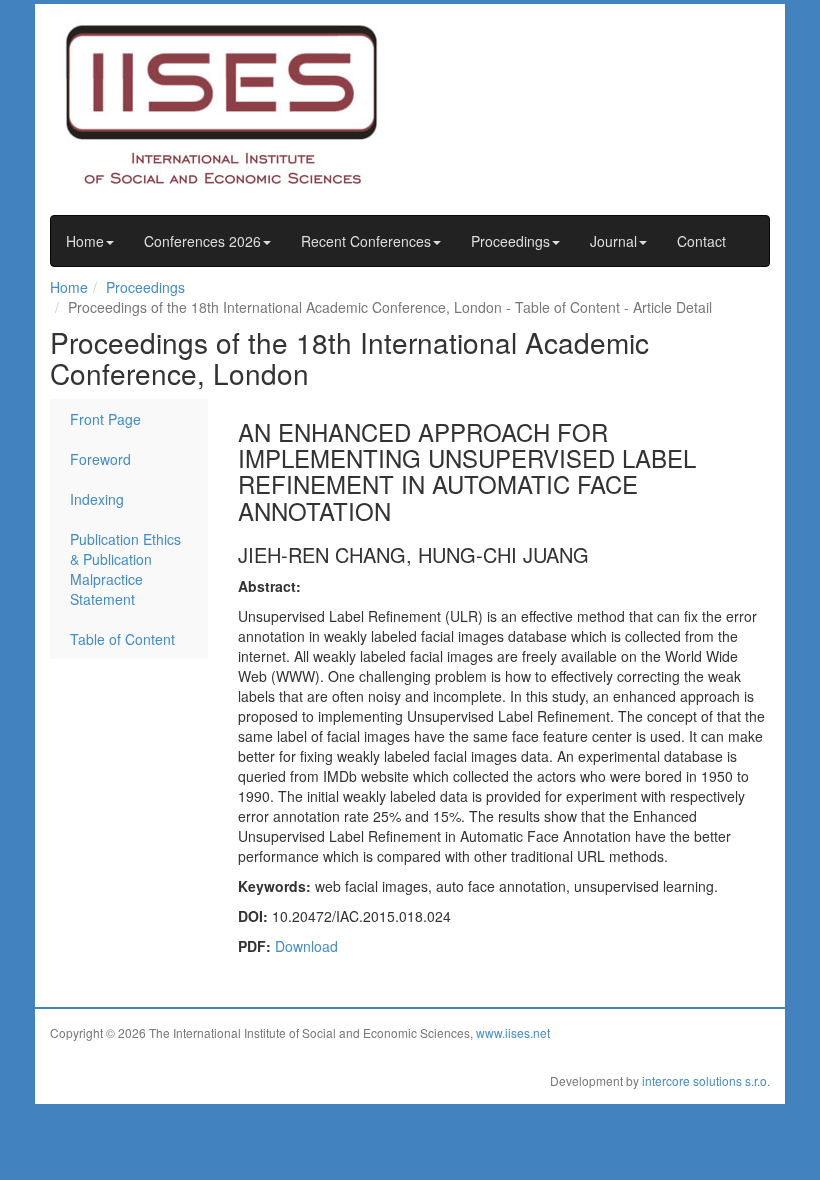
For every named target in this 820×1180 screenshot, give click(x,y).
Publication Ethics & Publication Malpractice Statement (125, 569)
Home (85, 241)
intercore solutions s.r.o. (706, 1080)
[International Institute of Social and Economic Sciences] (240, 103)
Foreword (100, 459)
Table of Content (122, 639)
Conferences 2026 (202, 241)
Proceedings (510, 241)
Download (306, 946)
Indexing (97, 499)
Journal (613, 241)
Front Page (105, 419)
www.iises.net (513, 1032)
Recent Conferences (366, 241)
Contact (701, 241)
